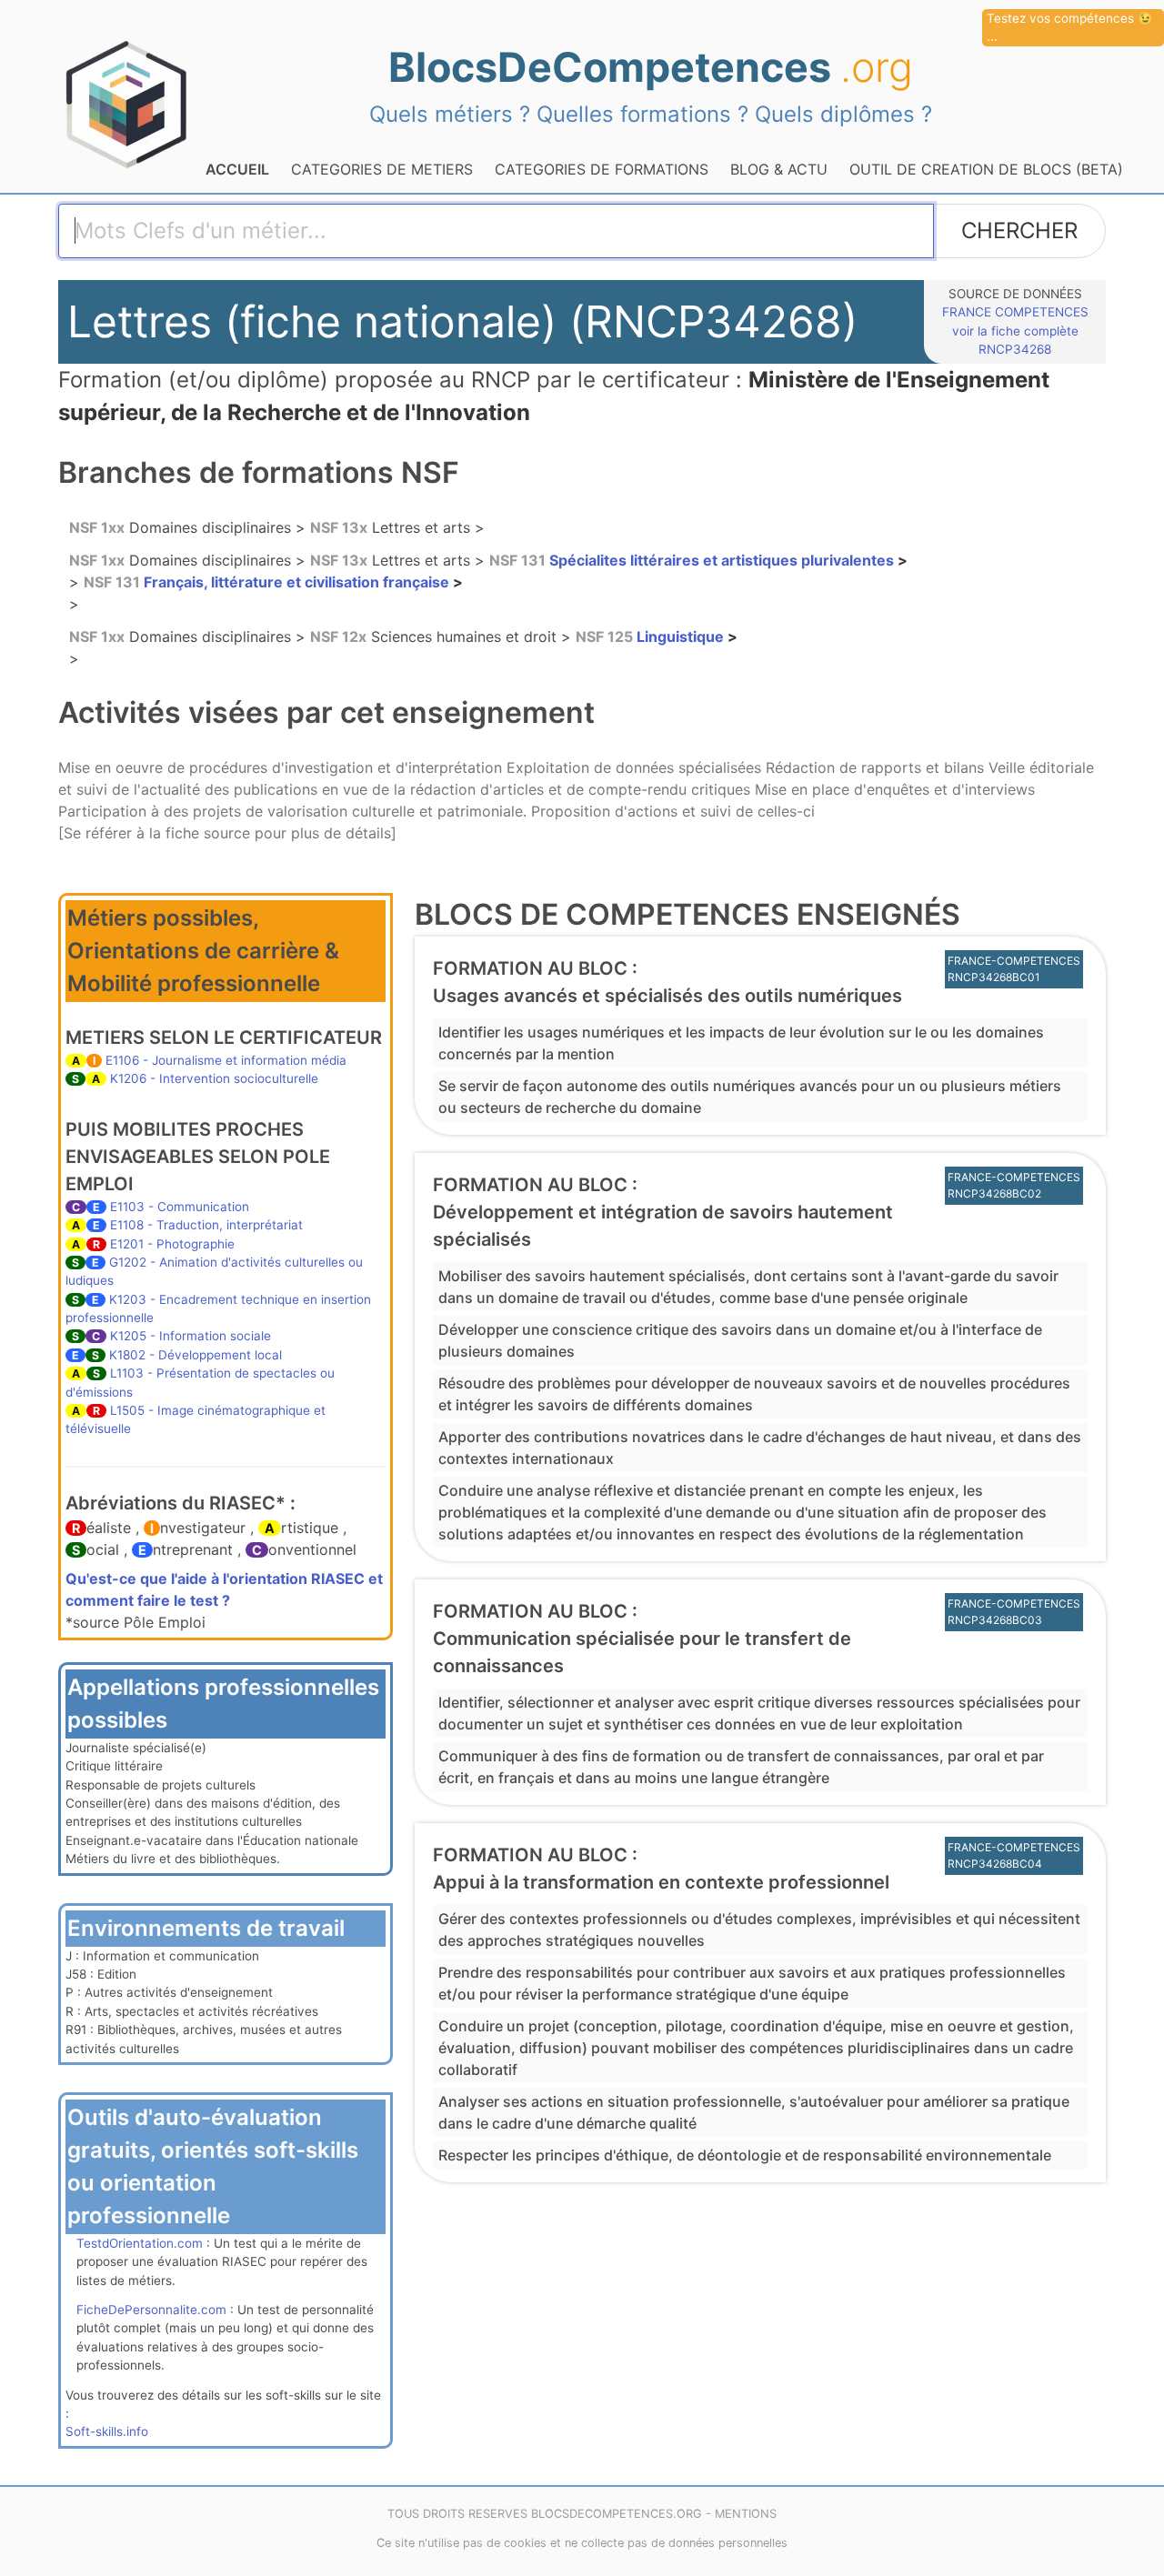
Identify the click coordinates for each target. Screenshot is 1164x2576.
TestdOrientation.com (140, 2243)
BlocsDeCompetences (651, 67)
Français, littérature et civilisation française (268, 582)
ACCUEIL (237, 169)
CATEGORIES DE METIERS (382, 169)
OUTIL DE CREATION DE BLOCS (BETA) (986, 169)
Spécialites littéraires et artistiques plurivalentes (693, 560)
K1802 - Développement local (196, 1355)
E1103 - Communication (180, 1207)
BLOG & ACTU (779, 169)
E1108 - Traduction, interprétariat (206, 1225)
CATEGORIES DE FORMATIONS (602, 169)
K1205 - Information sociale (191, 1336)
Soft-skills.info (107, 2431)
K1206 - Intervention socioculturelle (214, 1078)
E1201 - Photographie (172, 1244)
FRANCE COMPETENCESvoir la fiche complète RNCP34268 (1015, 331)
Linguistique (652, 636)
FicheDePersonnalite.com (151, 2310)
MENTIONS (746, 2514)
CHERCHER (1019, 231)
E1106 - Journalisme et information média (226, 1060)
